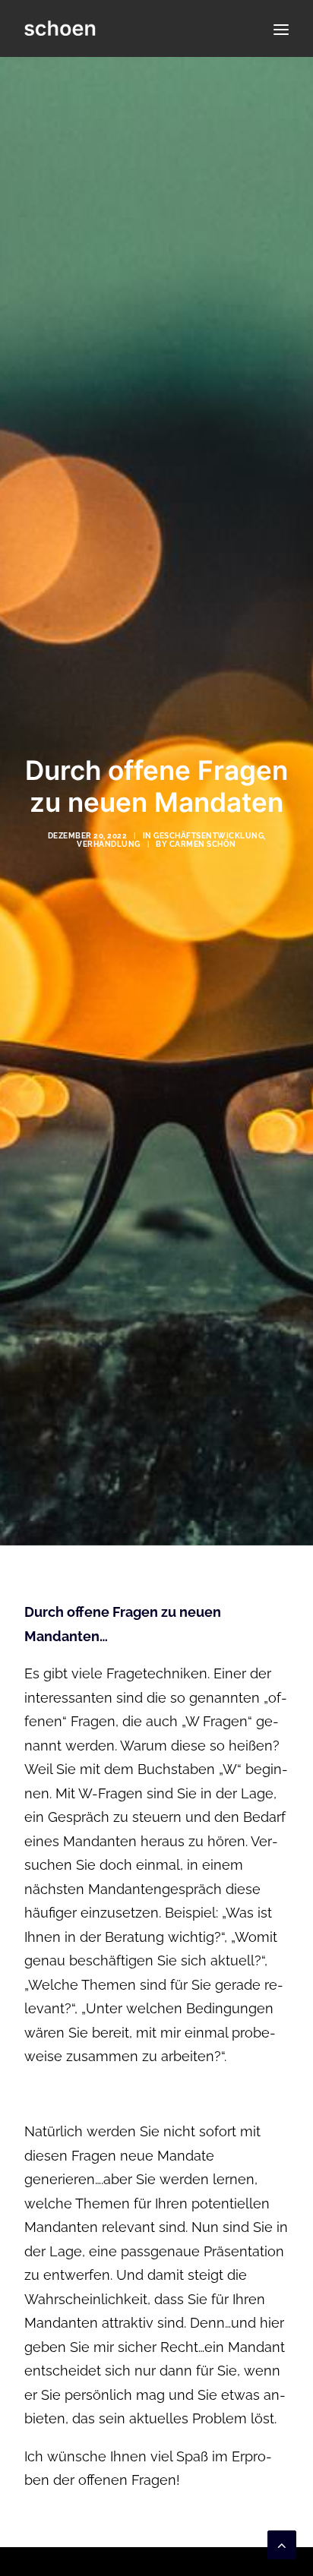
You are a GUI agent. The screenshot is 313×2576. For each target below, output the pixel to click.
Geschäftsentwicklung (209, 836)
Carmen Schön (203, 844)
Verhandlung (109, 844)
